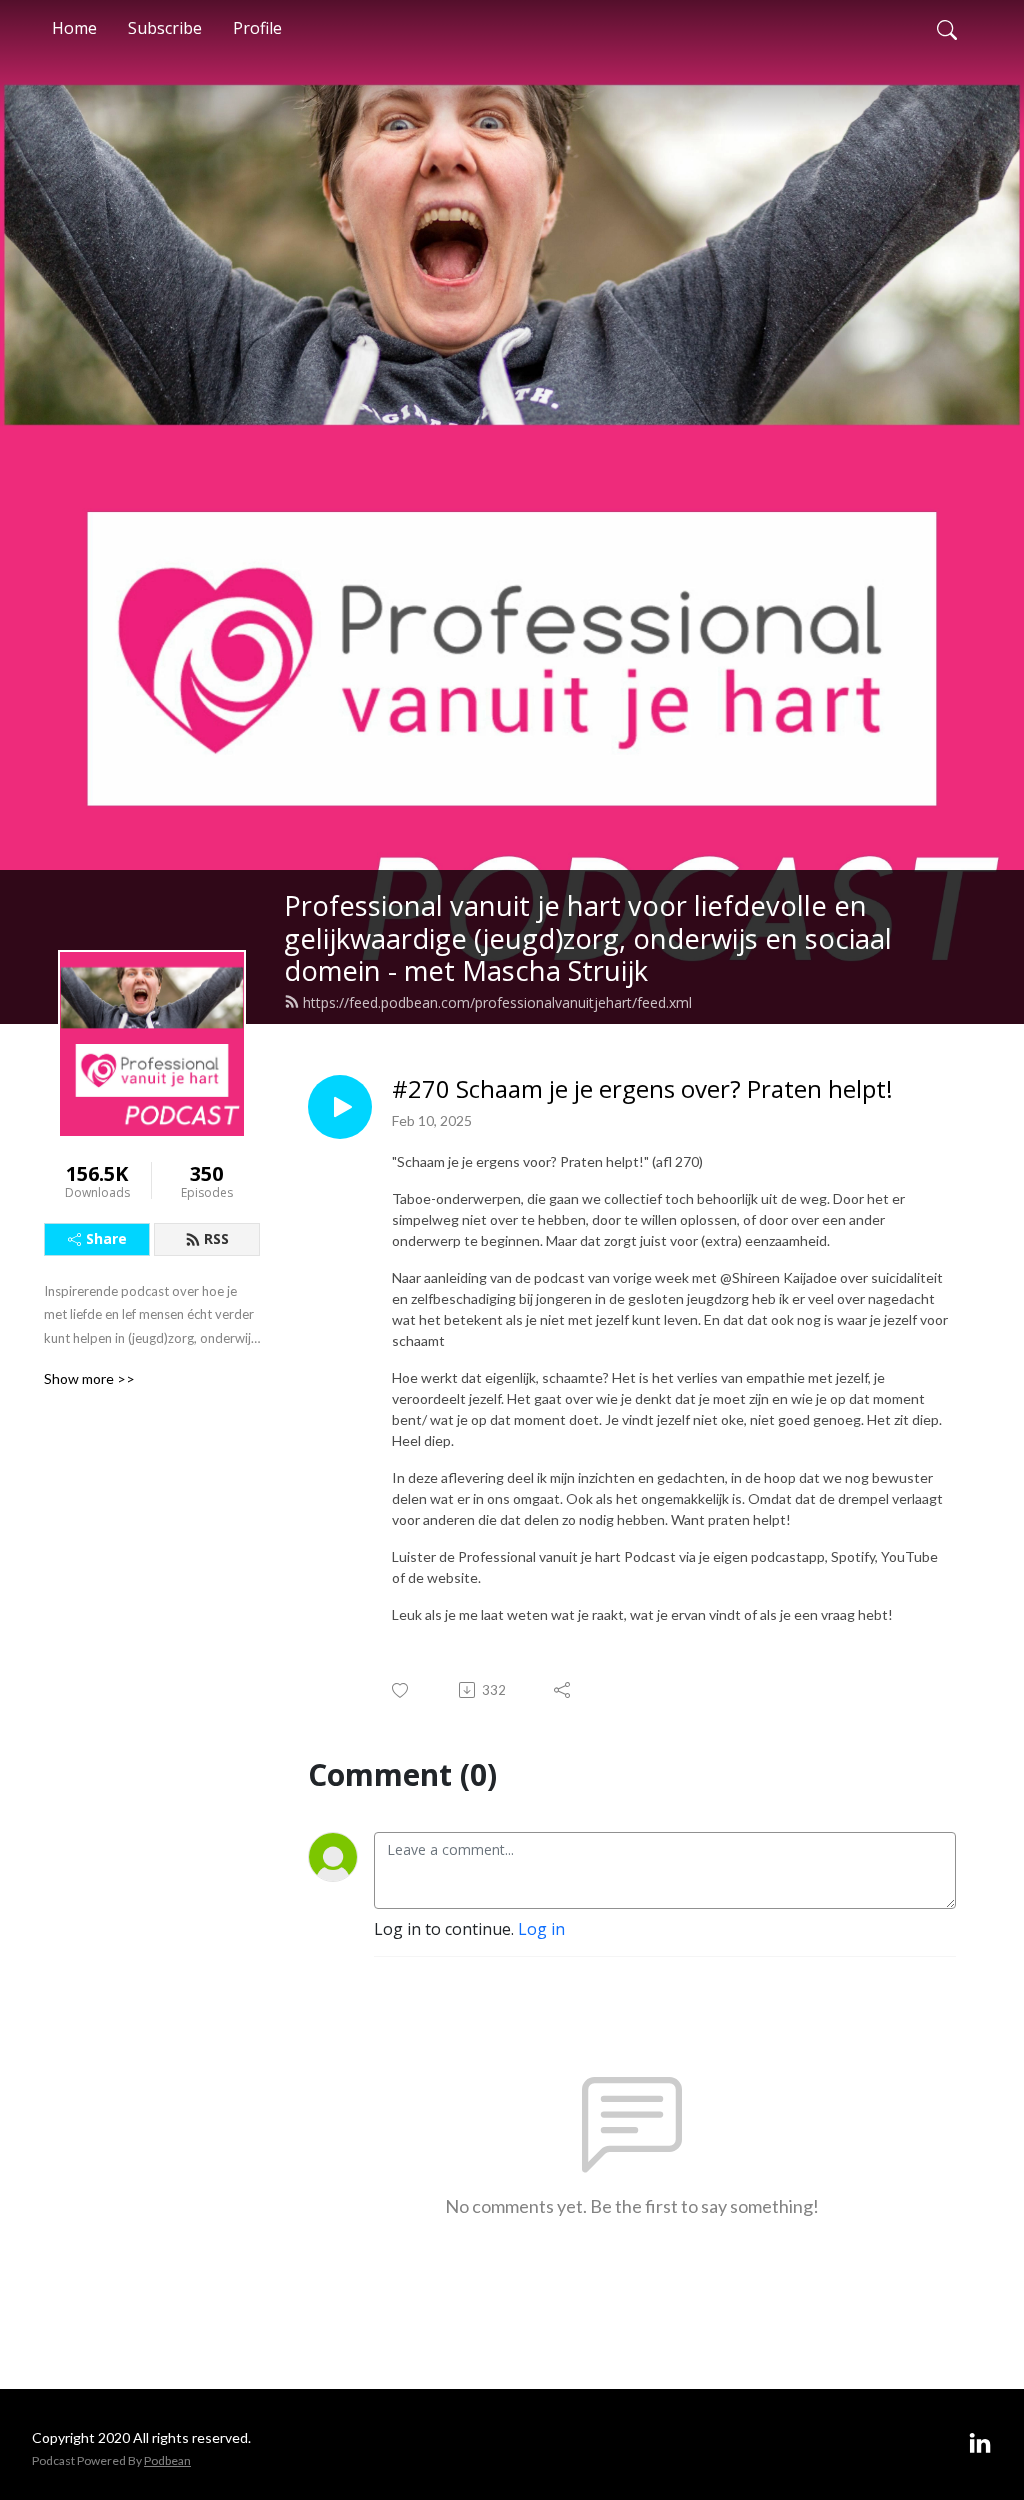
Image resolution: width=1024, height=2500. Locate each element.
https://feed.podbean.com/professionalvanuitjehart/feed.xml (497, 1002)
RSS (216, 1238)
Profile (257, 28)
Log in (541, 1929)
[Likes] (401, 1690)
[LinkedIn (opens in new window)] (980, 2444)
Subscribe (165, 28)
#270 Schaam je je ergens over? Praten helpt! (642, 1089)
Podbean (167, 2460)
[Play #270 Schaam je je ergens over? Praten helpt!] (340, 1107)
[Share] (563, 1690)
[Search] (947, 28)
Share (106, 1238)
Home (74, 28)
